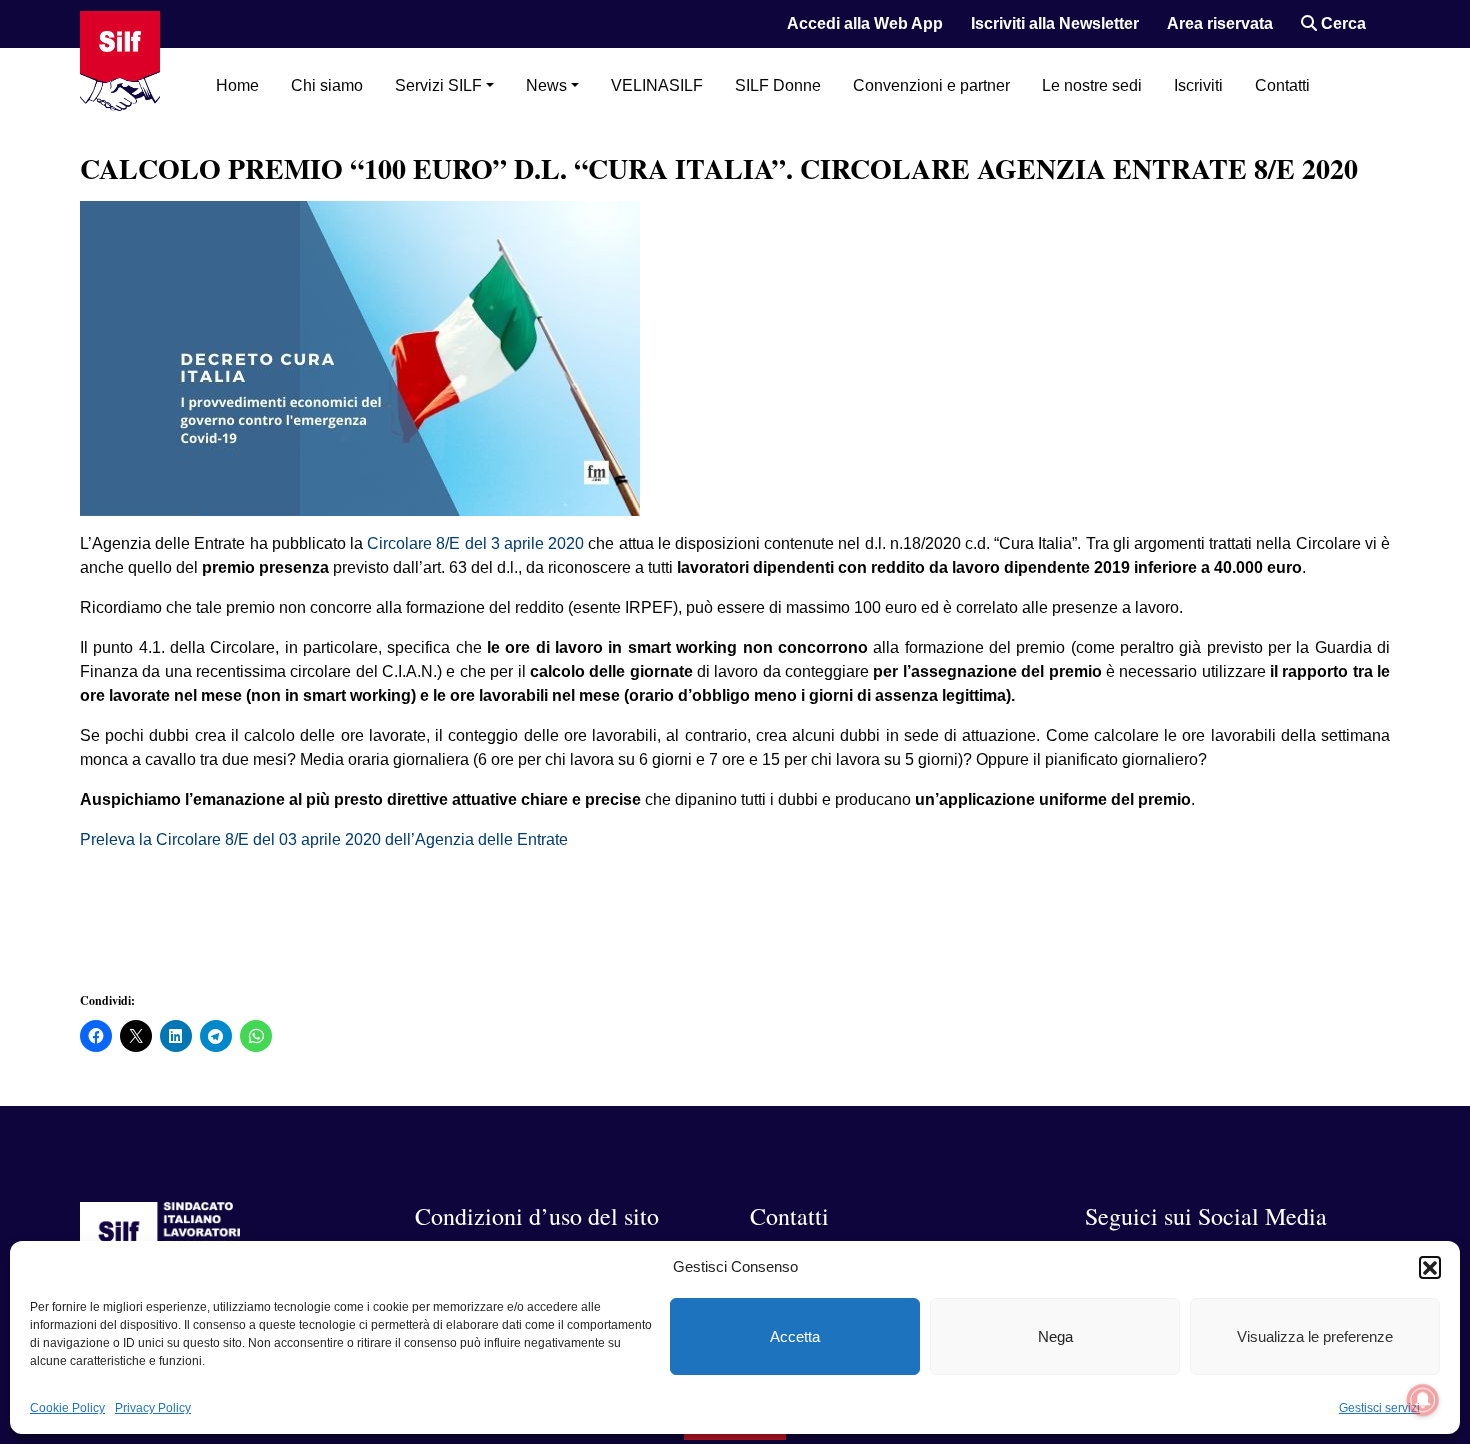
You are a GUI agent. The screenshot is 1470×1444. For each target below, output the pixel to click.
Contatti (1282, 85)
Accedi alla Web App (865, 23)
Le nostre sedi (1092, 85)
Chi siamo (327, 85)
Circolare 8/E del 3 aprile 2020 (475, 543)
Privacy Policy (153, 1408)
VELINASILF (657, 85)
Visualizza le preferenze (1315, 1336)
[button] (1430, 1267)
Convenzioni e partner (931, 85)
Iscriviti (1198, 85)
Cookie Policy (67, 1408)
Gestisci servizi (1379, 1408)
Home (237, 85)
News (546, 85)
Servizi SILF (438, 85)
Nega (1055, 1336)
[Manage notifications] (1423, 1400)
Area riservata (1220, 23)
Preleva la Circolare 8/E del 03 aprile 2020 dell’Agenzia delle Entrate (324, 839)
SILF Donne (778, 85)
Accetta (795, 1336)
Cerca (1341, 23)
